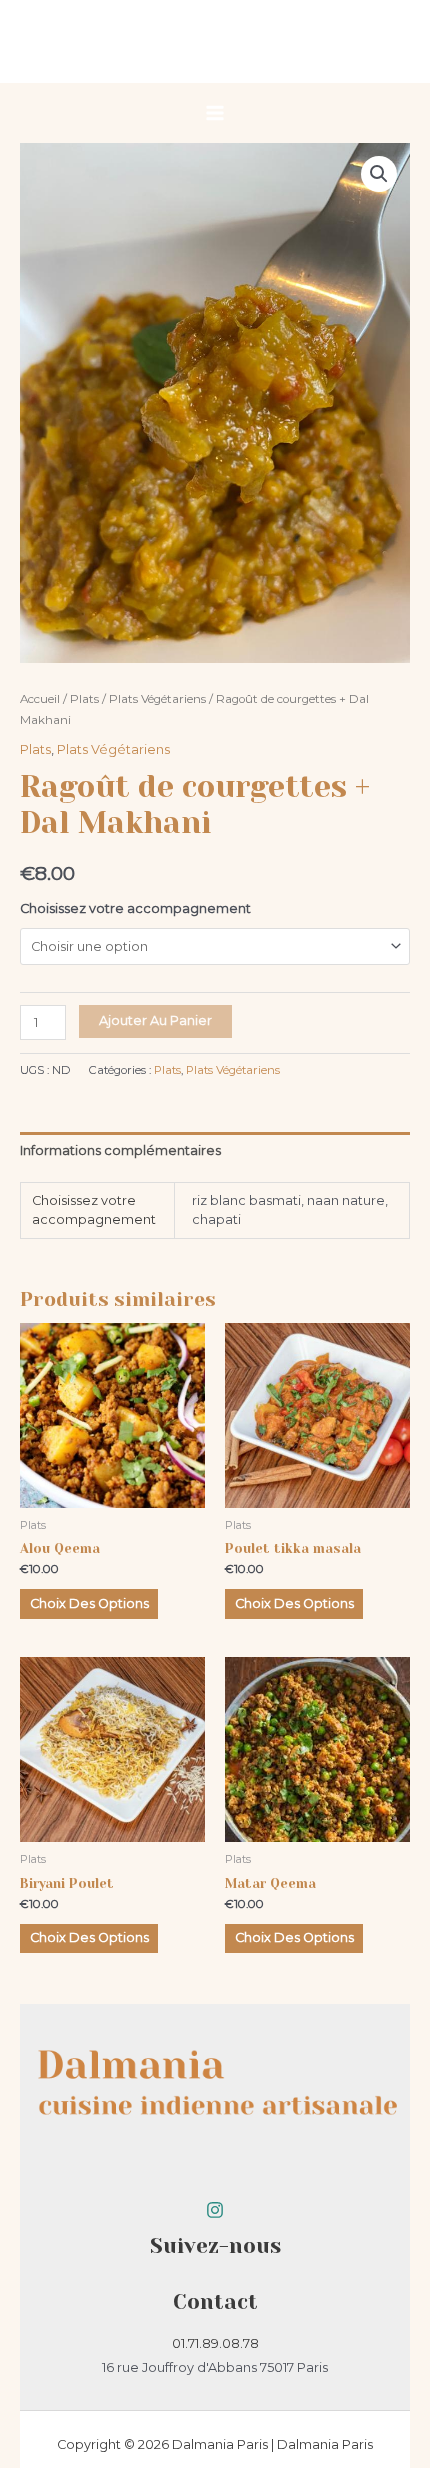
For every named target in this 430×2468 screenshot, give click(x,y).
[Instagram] (215, 2210)
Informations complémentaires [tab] (120, 1150)
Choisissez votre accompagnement (135, 908)
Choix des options (89, 1603)
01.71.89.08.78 (215, 2343)
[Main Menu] (215, 113)
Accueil (40, 699)
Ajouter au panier (155, 1020)
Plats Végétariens (157, 699)
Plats (84, 699)
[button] (379, 174)
